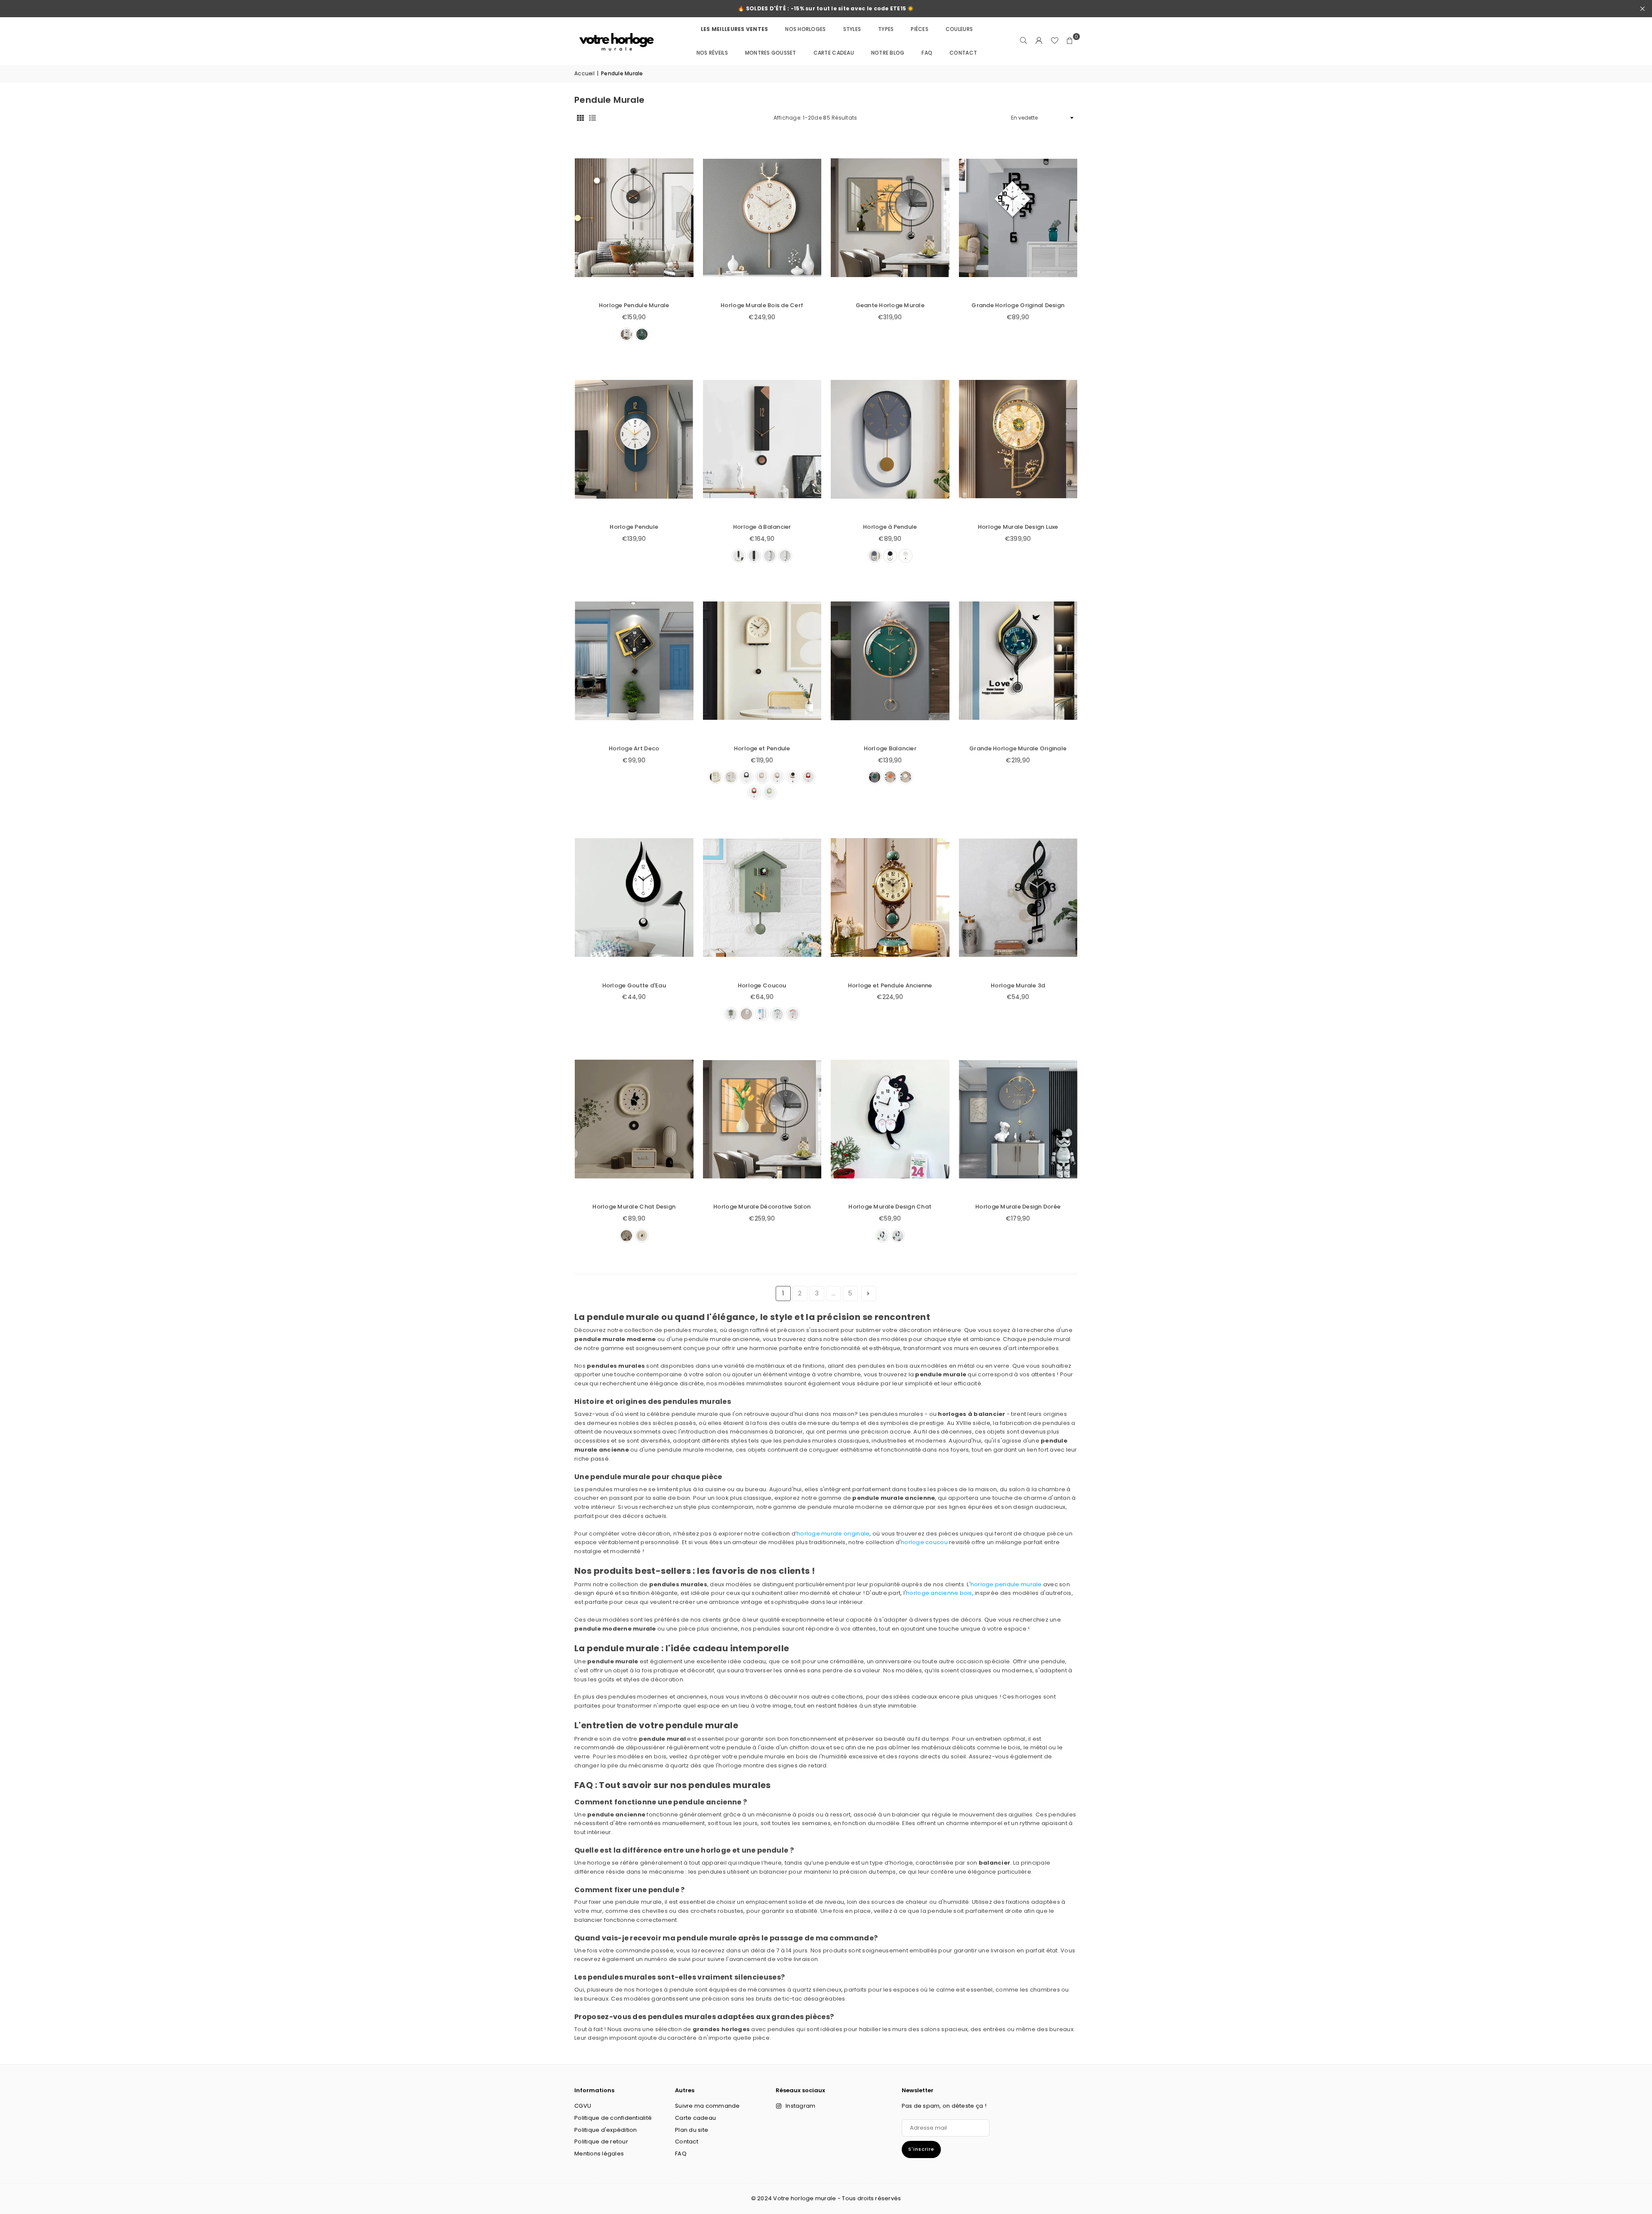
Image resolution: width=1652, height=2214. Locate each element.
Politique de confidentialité (613, 2118)
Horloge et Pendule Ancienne (890, 985)
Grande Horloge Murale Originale (1018, 748)
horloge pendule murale (1006, 1584)
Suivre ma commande (707, 2106)
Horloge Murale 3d (1018, 985)
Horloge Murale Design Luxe (1018, 527)
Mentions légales (599, 2154)
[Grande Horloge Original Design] (1018, 218)
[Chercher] (1023, 41)
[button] (1070, 41)
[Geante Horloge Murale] (890, 218)
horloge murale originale (833, 1534)
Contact (687, 2142)
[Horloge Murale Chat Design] (634, 1119)
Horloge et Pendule (762, 748)
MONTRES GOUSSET (771, 53)
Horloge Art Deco (634, 748)
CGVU (583, 2106)
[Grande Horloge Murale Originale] (1018, 661)
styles (852, 29)
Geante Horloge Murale (890, 305)
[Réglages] (1039, 41)
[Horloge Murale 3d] (1018, 897)
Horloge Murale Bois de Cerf (762, 305)
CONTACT (963, 53)
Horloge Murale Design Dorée (1018, 1207)
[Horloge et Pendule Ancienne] (890, 897)
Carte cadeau (834, 53)
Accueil (584, 73)
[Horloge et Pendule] (762, 661)
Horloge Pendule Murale (634, 305)
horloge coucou (924, 1542)
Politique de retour (601, 2142)
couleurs (959, 29)
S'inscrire (921, 2149)
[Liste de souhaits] (1054, 41)
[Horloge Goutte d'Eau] (634, 897)
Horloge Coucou (762, 985)
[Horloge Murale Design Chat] (890, 1119)
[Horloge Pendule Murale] (634, 218)
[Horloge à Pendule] (890, 439)
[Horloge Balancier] (890, 661)
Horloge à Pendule (890, 527)
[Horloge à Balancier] (762, 439)
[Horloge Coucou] (762, 897)
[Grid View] (580, 118)
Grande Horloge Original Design (1018, 305)
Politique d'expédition (606, 2130)
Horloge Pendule (634, 527)
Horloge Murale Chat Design (634, 1207)
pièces (920, 29)
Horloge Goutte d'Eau (634, 985)
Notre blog (888, 53)
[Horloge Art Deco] (634, 661)
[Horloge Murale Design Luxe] (1018, 439)
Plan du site (692, 2130)
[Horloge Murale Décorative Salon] (762, 1119)
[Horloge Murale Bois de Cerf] (762, 218)
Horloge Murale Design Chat (890, 1207)
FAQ (927, 53)
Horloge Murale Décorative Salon (762, 1207)
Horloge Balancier (890, 748)
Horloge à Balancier (762, 527)
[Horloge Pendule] (634, 439)
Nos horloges (805, 29)
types (886, 29)
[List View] (592, 118)
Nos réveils (712, 53)
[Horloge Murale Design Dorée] (1018, 1119)
